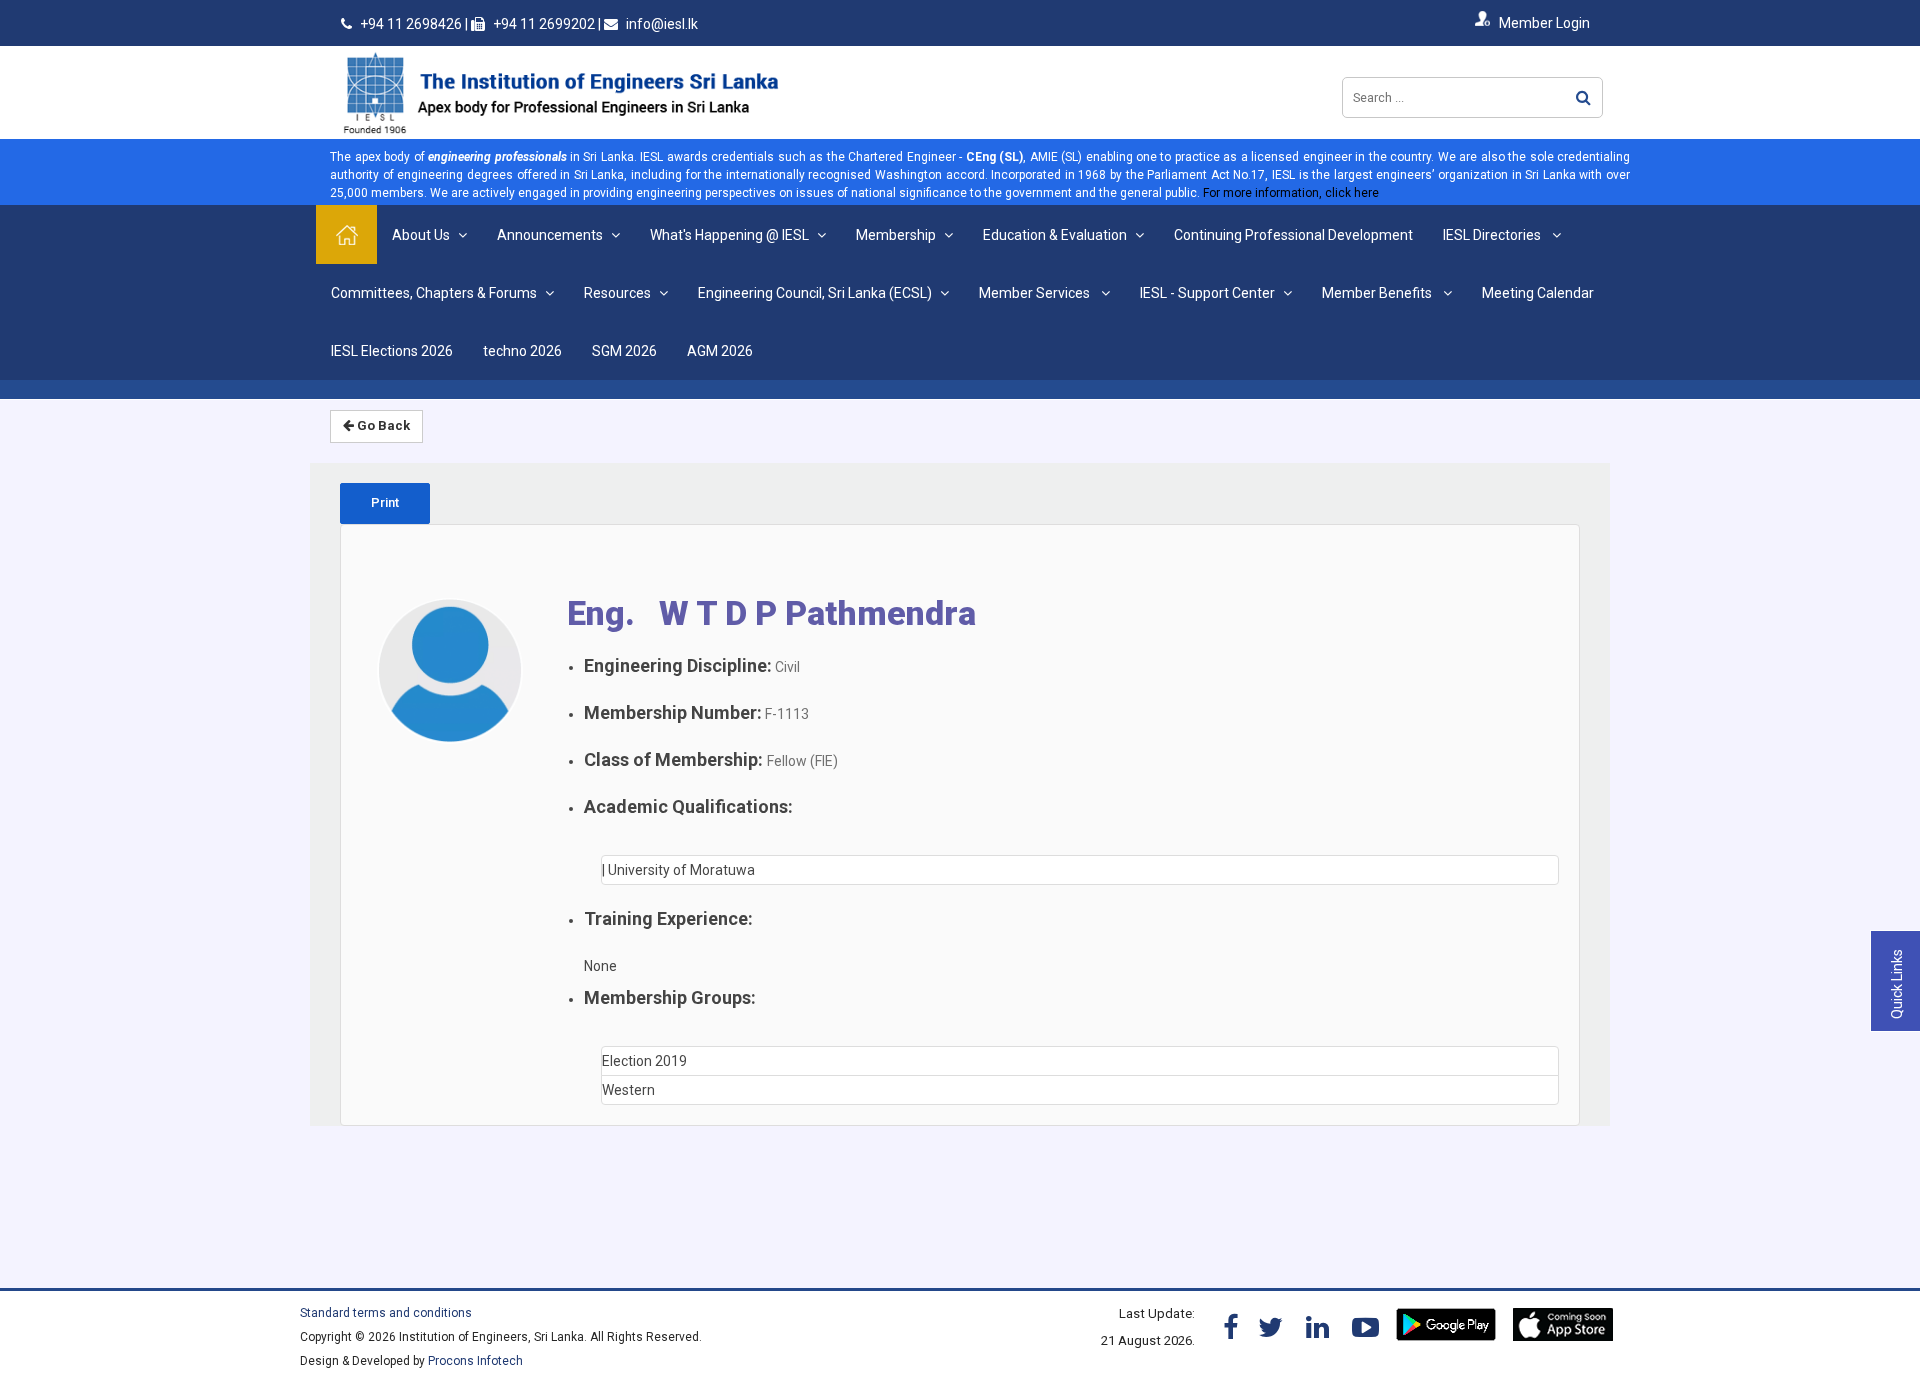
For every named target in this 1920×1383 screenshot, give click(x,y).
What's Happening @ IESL (729, 235)
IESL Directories (1493, 235)
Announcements (550, 235)
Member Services (1036, 293)
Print (385, 502)
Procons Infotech (475, 1361)
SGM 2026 (624, 351)
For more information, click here (1291, 193)
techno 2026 (522, 351)
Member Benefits (1378, 293)
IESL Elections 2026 (392, 351)
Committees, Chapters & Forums (434, 293)
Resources (617, 293)
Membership (896, 235)
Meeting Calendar (1538, 293)
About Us (421, 235)
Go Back (382, 425)
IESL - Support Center (1207, 293)
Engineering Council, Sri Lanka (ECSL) (815, 293)
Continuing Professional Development (1293, 235)
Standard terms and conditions (386, 1313)
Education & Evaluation (1055, 235)
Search (1583, 97)
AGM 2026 (720, 351)
